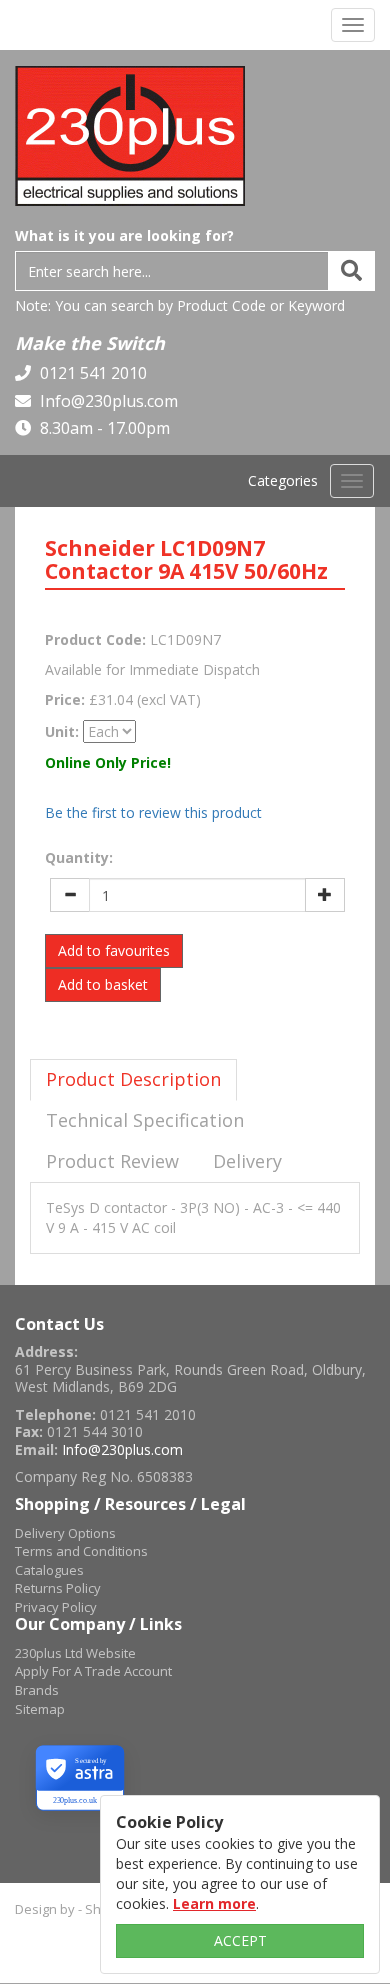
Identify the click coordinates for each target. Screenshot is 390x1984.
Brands (37, 1690)
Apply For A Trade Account (93, 1671)
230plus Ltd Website (75, 1653)
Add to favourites (114, 950)
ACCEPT (240, 1940)
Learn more (214, 1903)
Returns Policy (58, 1588)
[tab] (133, 1080)
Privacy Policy (56, 1607)
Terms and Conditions (81, 1551)
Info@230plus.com (107, 401)
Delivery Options (65, 1533)
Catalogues (49, 1570)
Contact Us (59, 1324)
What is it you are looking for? (124, 235)
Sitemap (40, 1709)
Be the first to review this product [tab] (153, 812)
